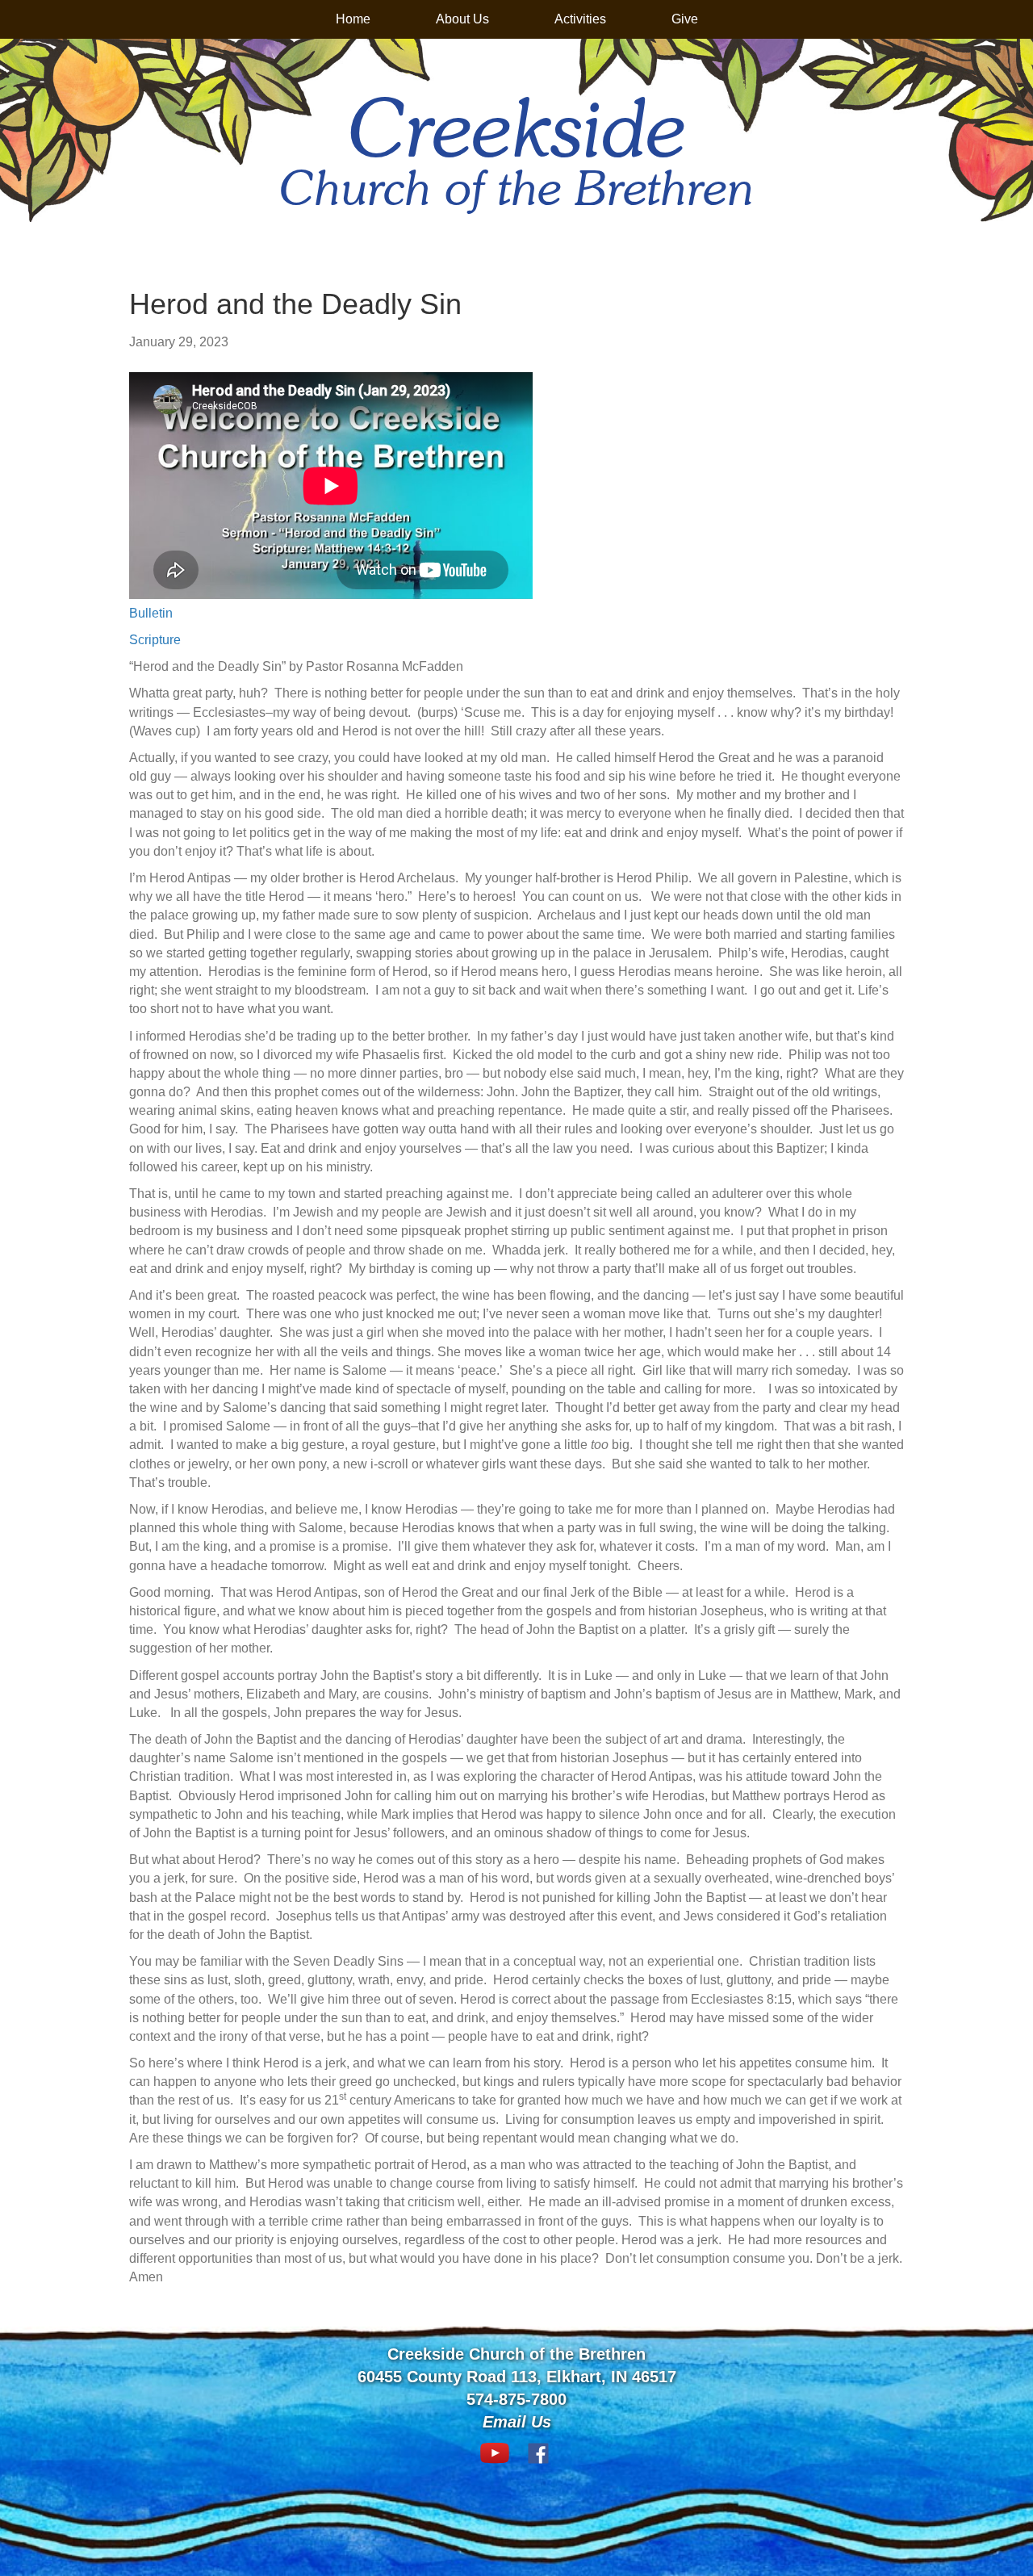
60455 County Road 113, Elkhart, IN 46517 (517, 2377)
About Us (462, 19)
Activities (580, 19)
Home (353, 19)
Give (685, 19)
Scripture (155, 640)
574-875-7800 (516, 2399)
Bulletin (151, 613)
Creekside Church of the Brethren (516, 2354)
